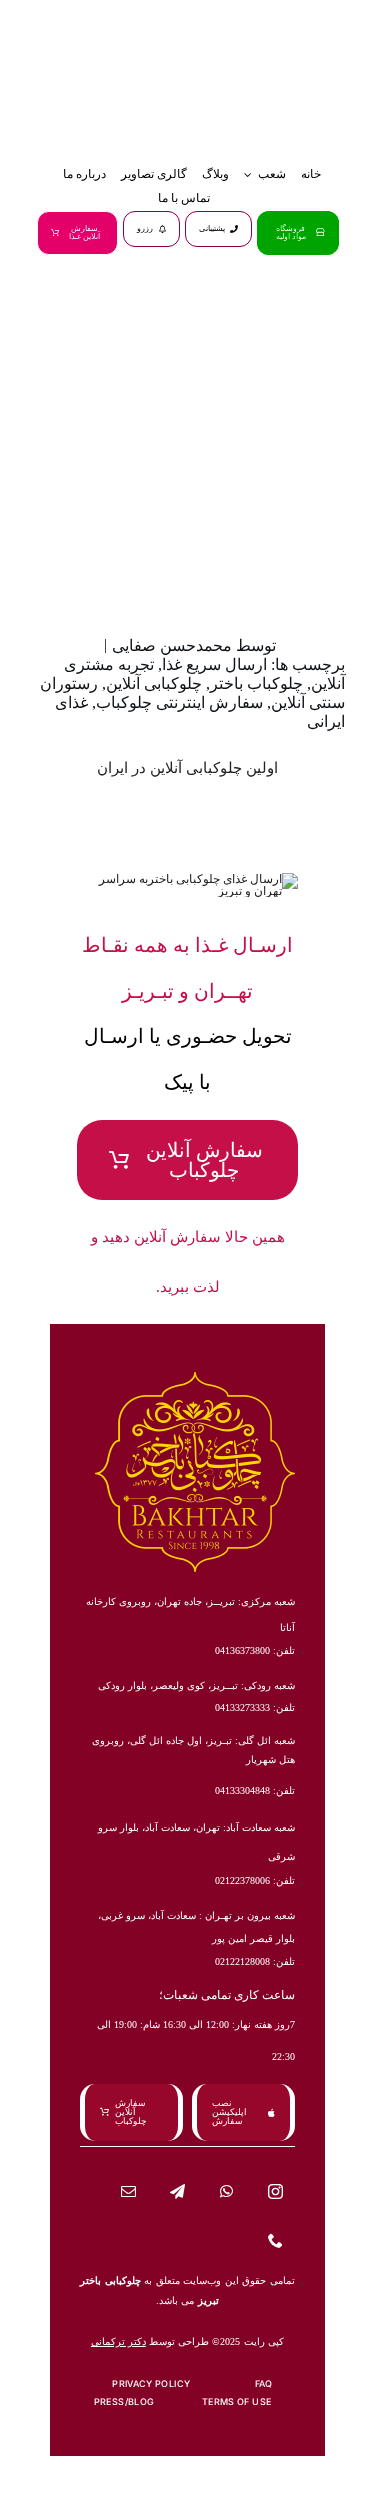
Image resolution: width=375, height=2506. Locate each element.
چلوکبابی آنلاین (154, 683)
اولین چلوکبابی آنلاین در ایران (187, 768)
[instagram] (275, 2191)
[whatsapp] (226, 2191)
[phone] (275, 2240)
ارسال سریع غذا (214, 664)
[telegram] (177, 2191)
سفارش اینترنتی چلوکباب (179, 702)
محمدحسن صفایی (172, 645)
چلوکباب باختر (256, 683)
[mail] (128, 2191)
